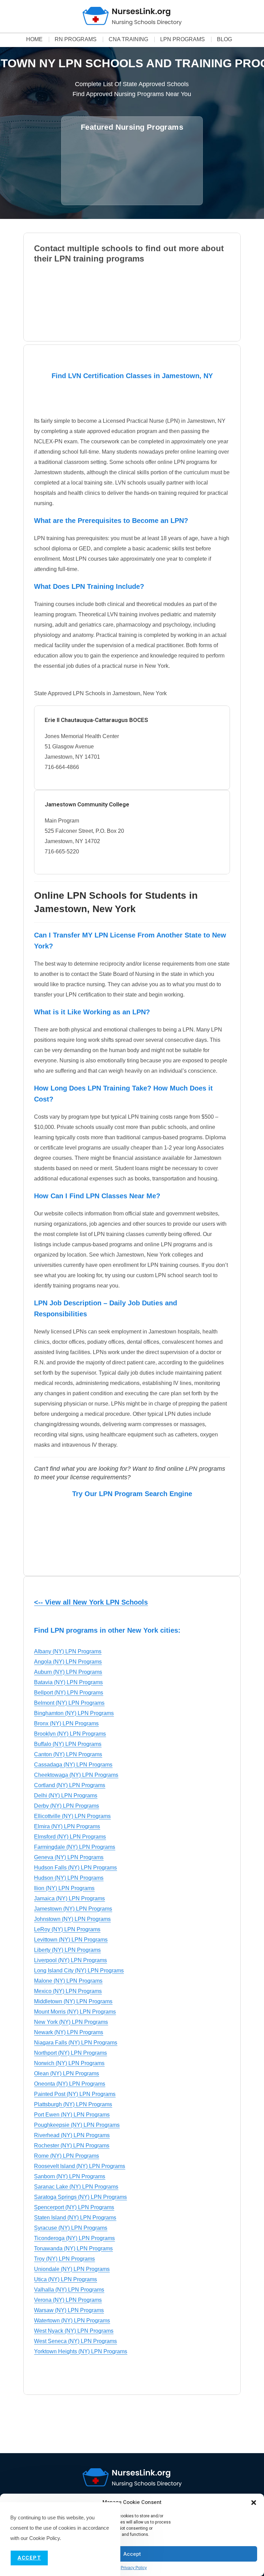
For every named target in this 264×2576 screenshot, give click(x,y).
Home (34, 39)
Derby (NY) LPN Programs (67, 1806)
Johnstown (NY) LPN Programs (72, 1919)
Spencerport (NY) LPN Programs (74, 2207)
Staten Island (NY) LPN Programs (75, 2218)
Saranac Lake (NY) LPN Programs (76, 2187)
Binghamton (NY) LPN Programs (74, 1713)
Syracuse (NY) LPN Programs (71, 2228)
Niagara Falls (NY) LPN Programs (76, 2043)
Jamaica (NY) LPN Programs (69, 1898)
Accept (132, 2554)
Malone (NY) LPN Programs (68, 1981)
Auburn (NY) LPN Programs (68, 1672)
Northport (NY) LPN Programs (70, 2053)
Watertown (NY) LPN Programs (72, 2321)
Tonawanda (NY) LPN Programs (73, 2248)
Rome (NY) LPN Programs (67, 2156)
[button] (254, 2503)
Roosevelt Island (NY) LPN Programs (80, 2166)
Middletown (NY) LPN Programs (73, 2001)
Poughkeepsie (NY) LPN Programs (77, 2125)
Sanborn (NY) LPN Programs (70, 2176)
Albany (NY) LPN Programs (68, 1651)
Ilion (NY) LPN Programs (64, 1888)
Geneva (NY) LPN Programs (69, 1857)
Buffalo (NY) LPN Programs (68, 1744)
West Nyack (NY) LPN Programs (74, 2331)
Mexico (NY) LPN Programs (68, 1991)
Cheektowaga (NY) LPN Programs (76, 1775)
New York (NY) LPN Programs (71, 2022)
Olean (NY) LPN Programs (67, 2073)
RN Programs (76, 39)
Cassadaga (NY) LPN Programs (73, 1765)
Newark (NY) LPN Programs (69, 2032)
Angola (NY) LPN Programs (68, 1662)
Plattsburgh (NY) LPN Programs (73, 2104)
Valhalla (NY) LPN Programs (69, 2290)
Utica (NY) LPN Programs (65, 2279)
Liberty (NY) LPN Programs (67, 1950)
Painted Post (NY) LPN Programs (75, 2094)
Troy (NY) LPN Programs (64, 2259)
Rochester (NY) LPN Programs (72, 2146)
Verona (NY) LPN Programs (68, 2300)
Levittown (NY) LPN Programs (71, 1940)
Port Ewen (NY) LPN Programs (72, 2115)
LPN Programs (183, 39)
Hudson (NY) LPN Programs (69, 1878)
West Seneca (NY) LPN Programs (75, 2341)
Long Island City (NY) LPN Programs (79, 1971)
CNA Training (128, 39)
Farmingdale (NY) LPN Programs (75, 1847)
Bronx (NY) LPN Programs (66, 1723)
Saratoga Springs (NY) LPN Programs (80, 2197)
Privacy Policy (134, 2568)
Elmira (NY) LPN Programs (67, 1826)
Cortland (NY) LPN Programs (70, 1785)
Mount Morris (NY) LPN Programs (75, 2012)
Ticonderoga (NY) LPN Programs (74, 2238)
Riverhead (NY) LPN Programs (72, 2135)
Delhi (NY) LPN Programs (66, 1796)
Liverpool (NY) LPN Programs (70, 1960)
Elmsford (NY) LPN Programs (70, 1837)
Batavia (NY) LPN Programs (68, 1682)
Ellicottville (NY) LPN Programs (72, 1816)
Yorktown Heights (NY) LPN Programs (81, 2351)
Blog (224, 39)
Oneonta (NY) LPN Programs (70, 2084)
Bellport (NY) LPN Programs (69, 1693)
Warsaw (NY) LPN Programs (69, 2310)
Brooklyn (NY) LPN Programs (70, 1734)
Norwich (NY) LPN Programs (69, 2063)
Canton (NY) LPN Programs (68, 1754)
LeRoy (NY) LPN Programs (67, 1929)
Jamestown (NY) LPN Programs (73, 1909)
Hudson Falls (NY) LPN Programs (75, 1868)
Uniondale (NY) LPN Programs (72, 2269)
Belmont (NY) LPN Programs (69, 1703)
